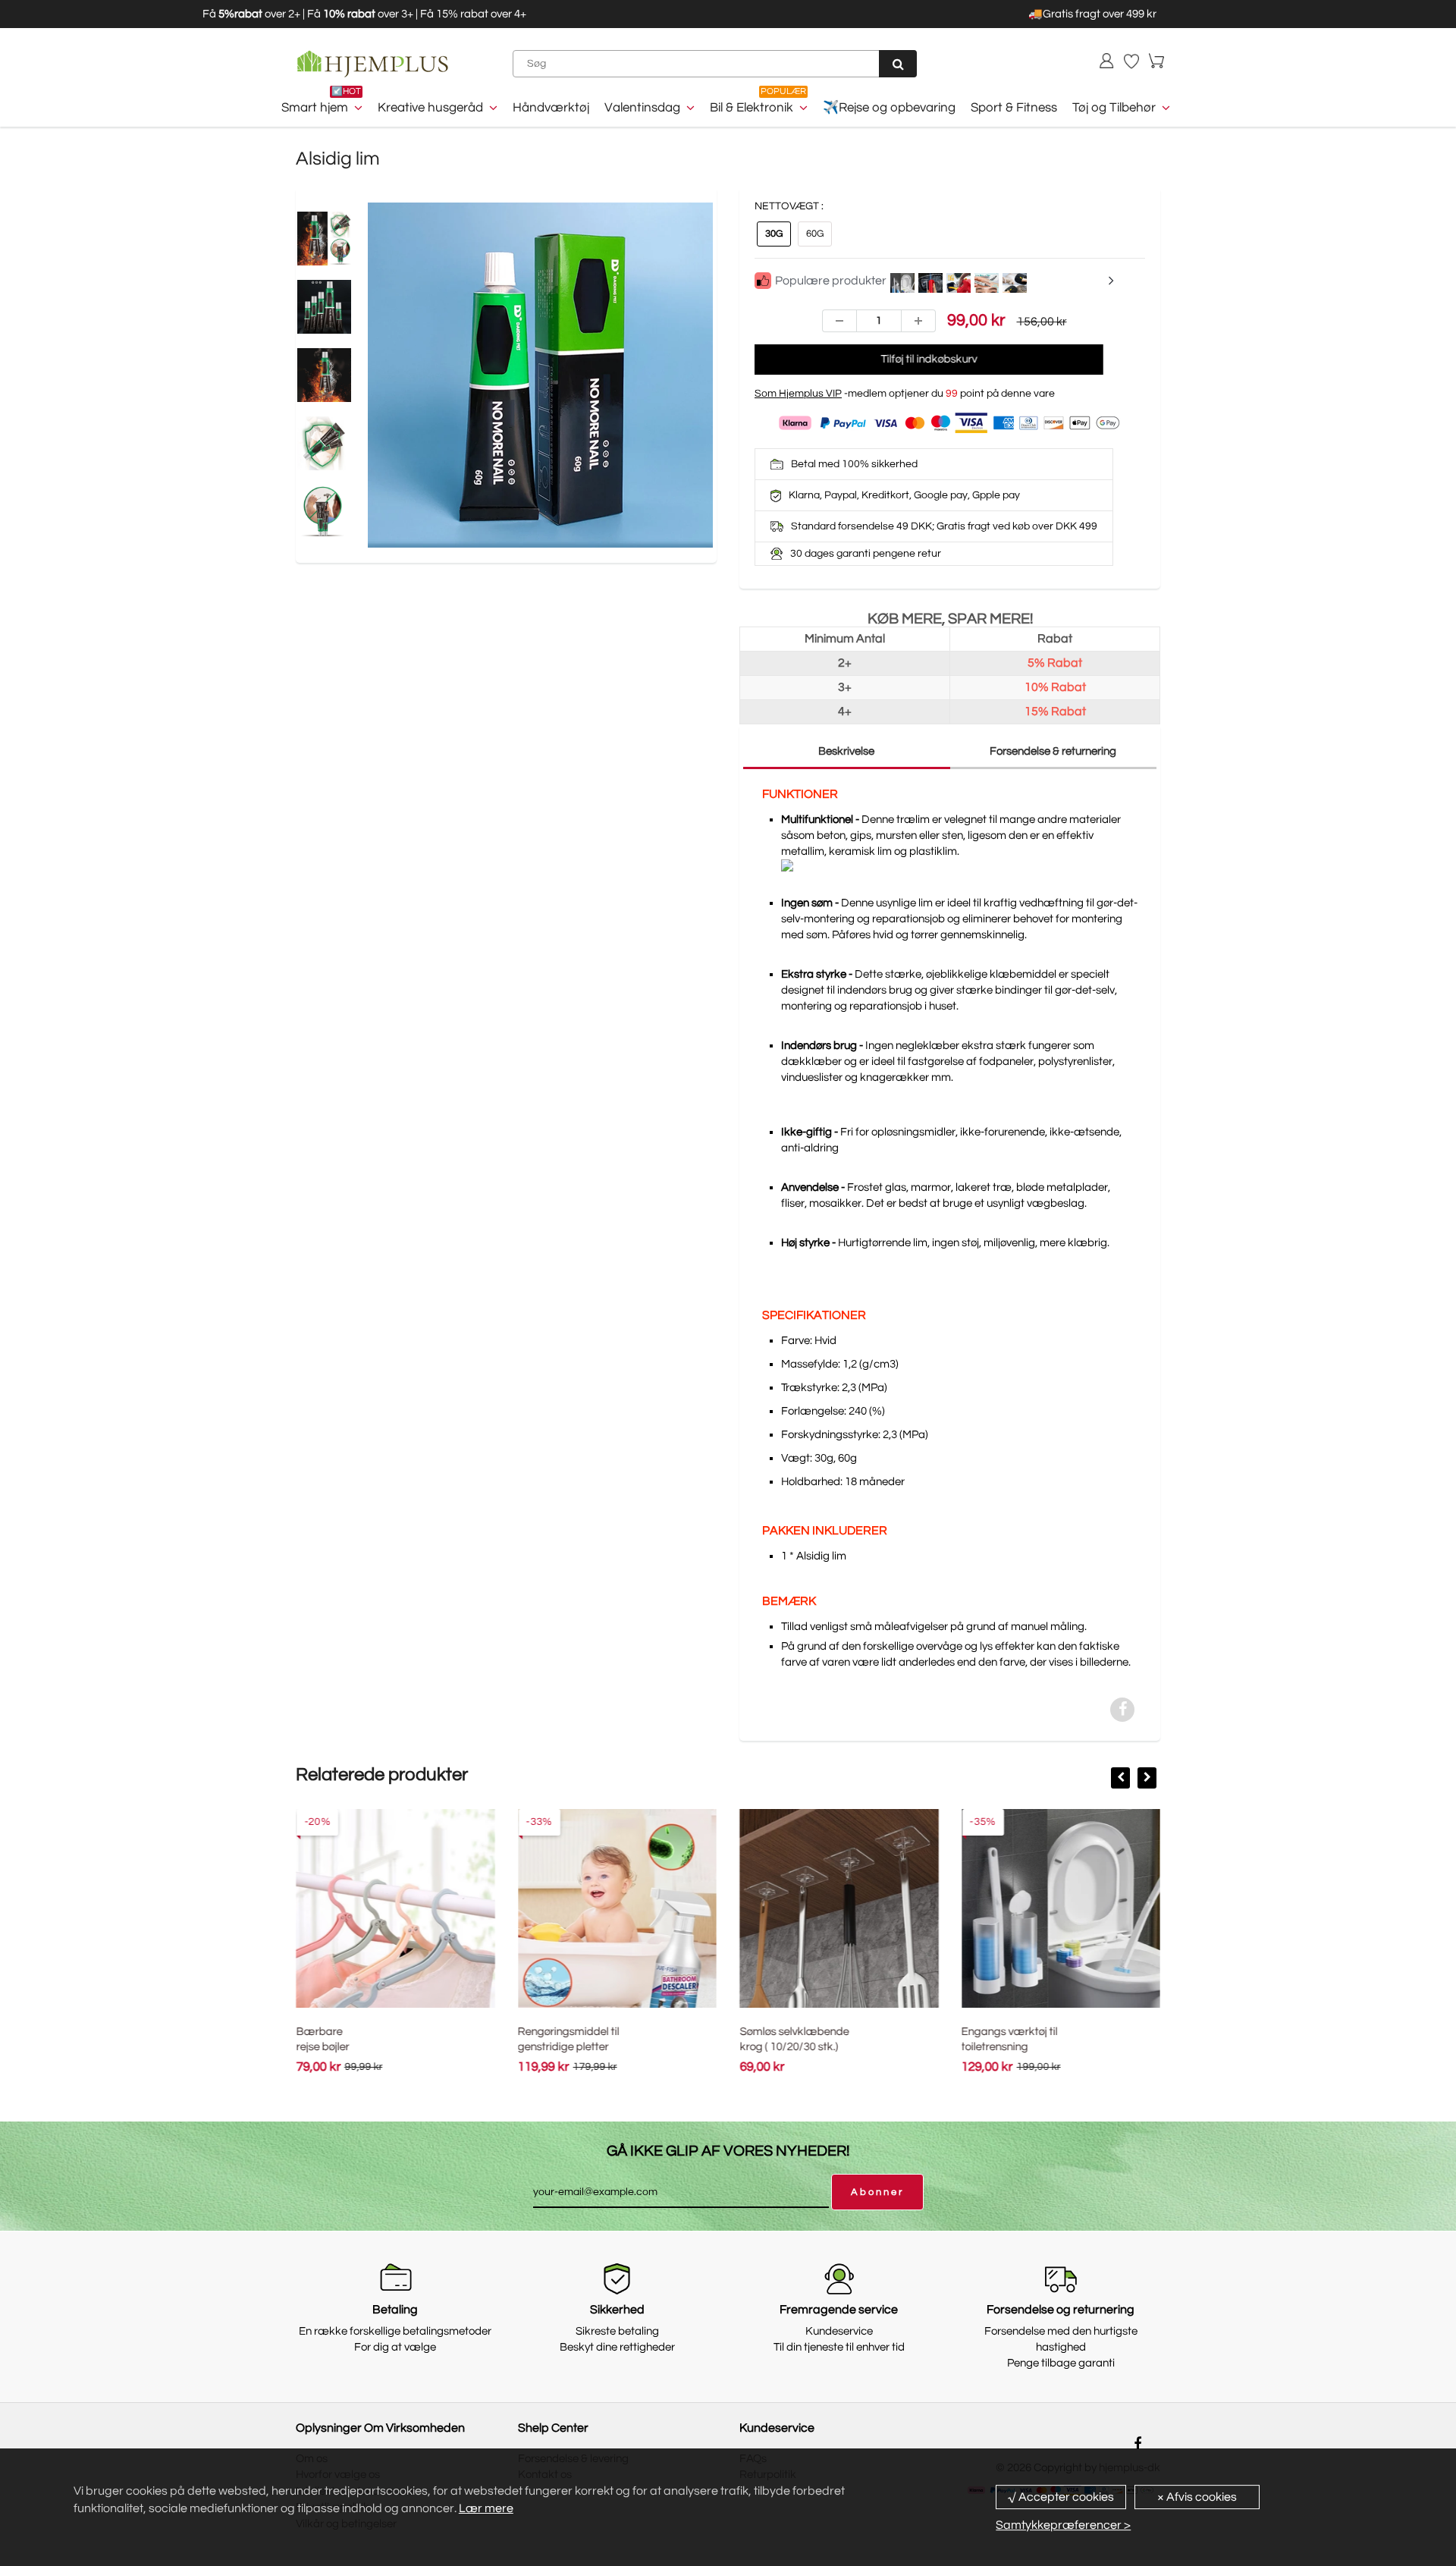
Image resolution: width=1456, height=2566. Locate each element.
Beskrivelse (846, 751)
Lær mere (486, 2508)
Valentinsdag (642, 108)
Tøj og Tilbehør (1114, 108)
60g (815, 234)
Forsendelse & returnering (1053, 751)
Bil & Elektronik (752, 108)
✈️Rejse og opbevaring (889, 108)
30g (774, 234)
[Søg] (898, 64)
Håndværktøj (551, 108)
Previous (311, 410)
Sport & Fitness (1014, 108)
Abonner (877, 2192)
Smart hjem (315, 108)
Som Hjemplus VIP (798, 394)
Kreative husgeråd (430, 108)
